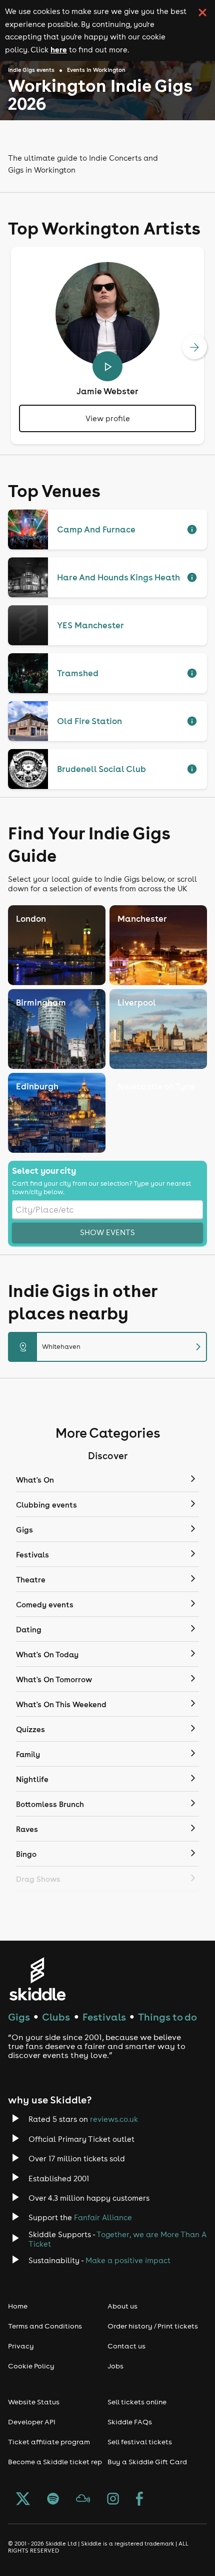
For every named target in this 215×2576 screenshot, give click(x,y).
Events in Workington (96, 70)
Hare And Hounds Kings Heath (118, 577)
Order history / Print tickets (153, 2326)
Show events (107, 1232)
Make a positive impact (128, 2260)
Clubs (56, 2017)
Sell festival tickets (140, 2442)
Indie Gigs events (31, 70)
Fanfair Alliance (103, 2217)
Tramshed (78, 673)
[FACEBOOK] (139, 2500)
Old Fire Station (89, 721)
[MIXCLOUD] (83, 2500)
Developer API (32, 2422)
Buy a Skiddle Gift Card (147, 2462)
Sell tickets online (137, 2402)
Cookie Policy (31, 2366)
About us (122, 2306)
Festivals (104, 2017)
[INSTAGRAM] (113, 2500)
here (59, 49)
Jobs (115, 2366)
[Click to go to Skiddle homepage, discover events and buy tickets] (37, 1979)
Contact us (126, 2346)
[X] (23, 2500)
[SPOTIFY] (53, 2500)
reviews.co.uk (114, 2119)
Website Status (34, 2402)
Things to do (167, 2017)
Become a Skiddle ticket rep (55, 2462)
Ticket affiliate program (49, 2442)
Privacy (21, 2346)
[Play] (107, 366)
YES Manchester (90, 625)
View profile (108, 418)
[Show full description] (192, 529)
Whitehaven (111, 1347)
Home (18, 2306)
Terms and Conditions (45, 2326)
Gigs (19, 2017)
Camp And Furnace (96, 529)
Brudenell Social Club (101, 769)
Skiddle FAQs (130, 2422)
